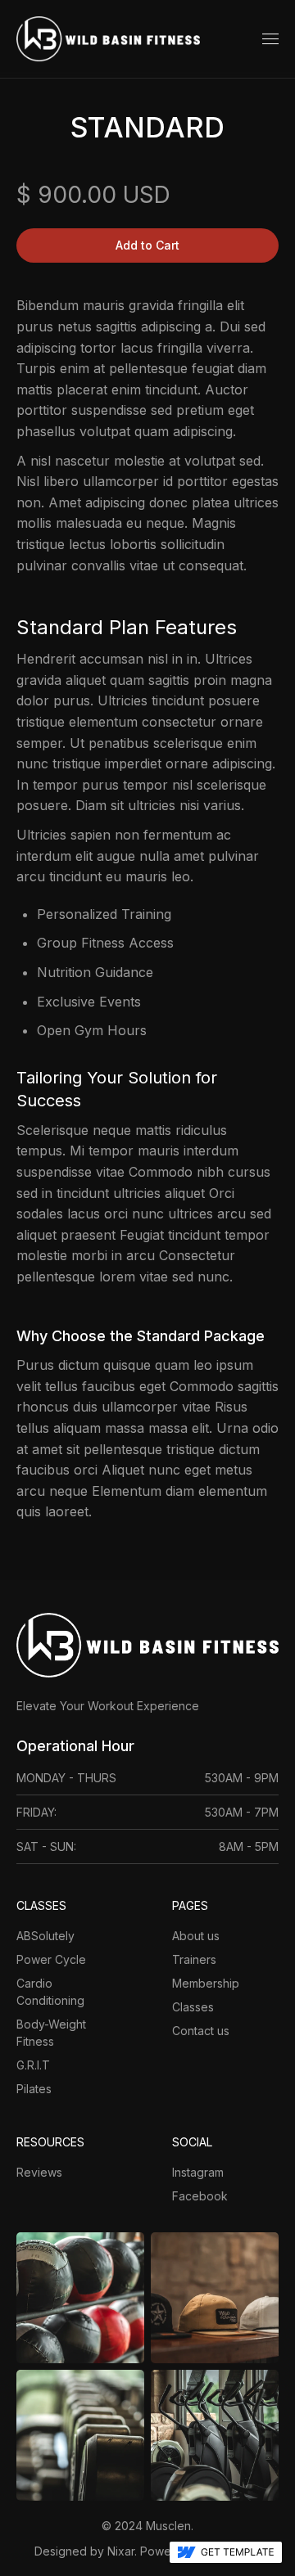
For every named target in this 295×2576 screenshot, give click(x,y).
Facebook (200, 2196)
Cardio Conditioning (50, 1992)
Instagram (198, 2172)
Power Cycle (51, 1959)
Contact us (201, 2031)
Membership (206, 1983)
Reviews (39, 2172)
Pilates (34, 2089)
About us (196, 1936)
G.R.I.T (33, 2065)
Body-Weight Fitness (51, 2033)
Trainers (194, 1959)
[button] (270, 39)
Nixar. (122, 2551)
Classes (193, 2007)
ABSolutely (45, 1936)
